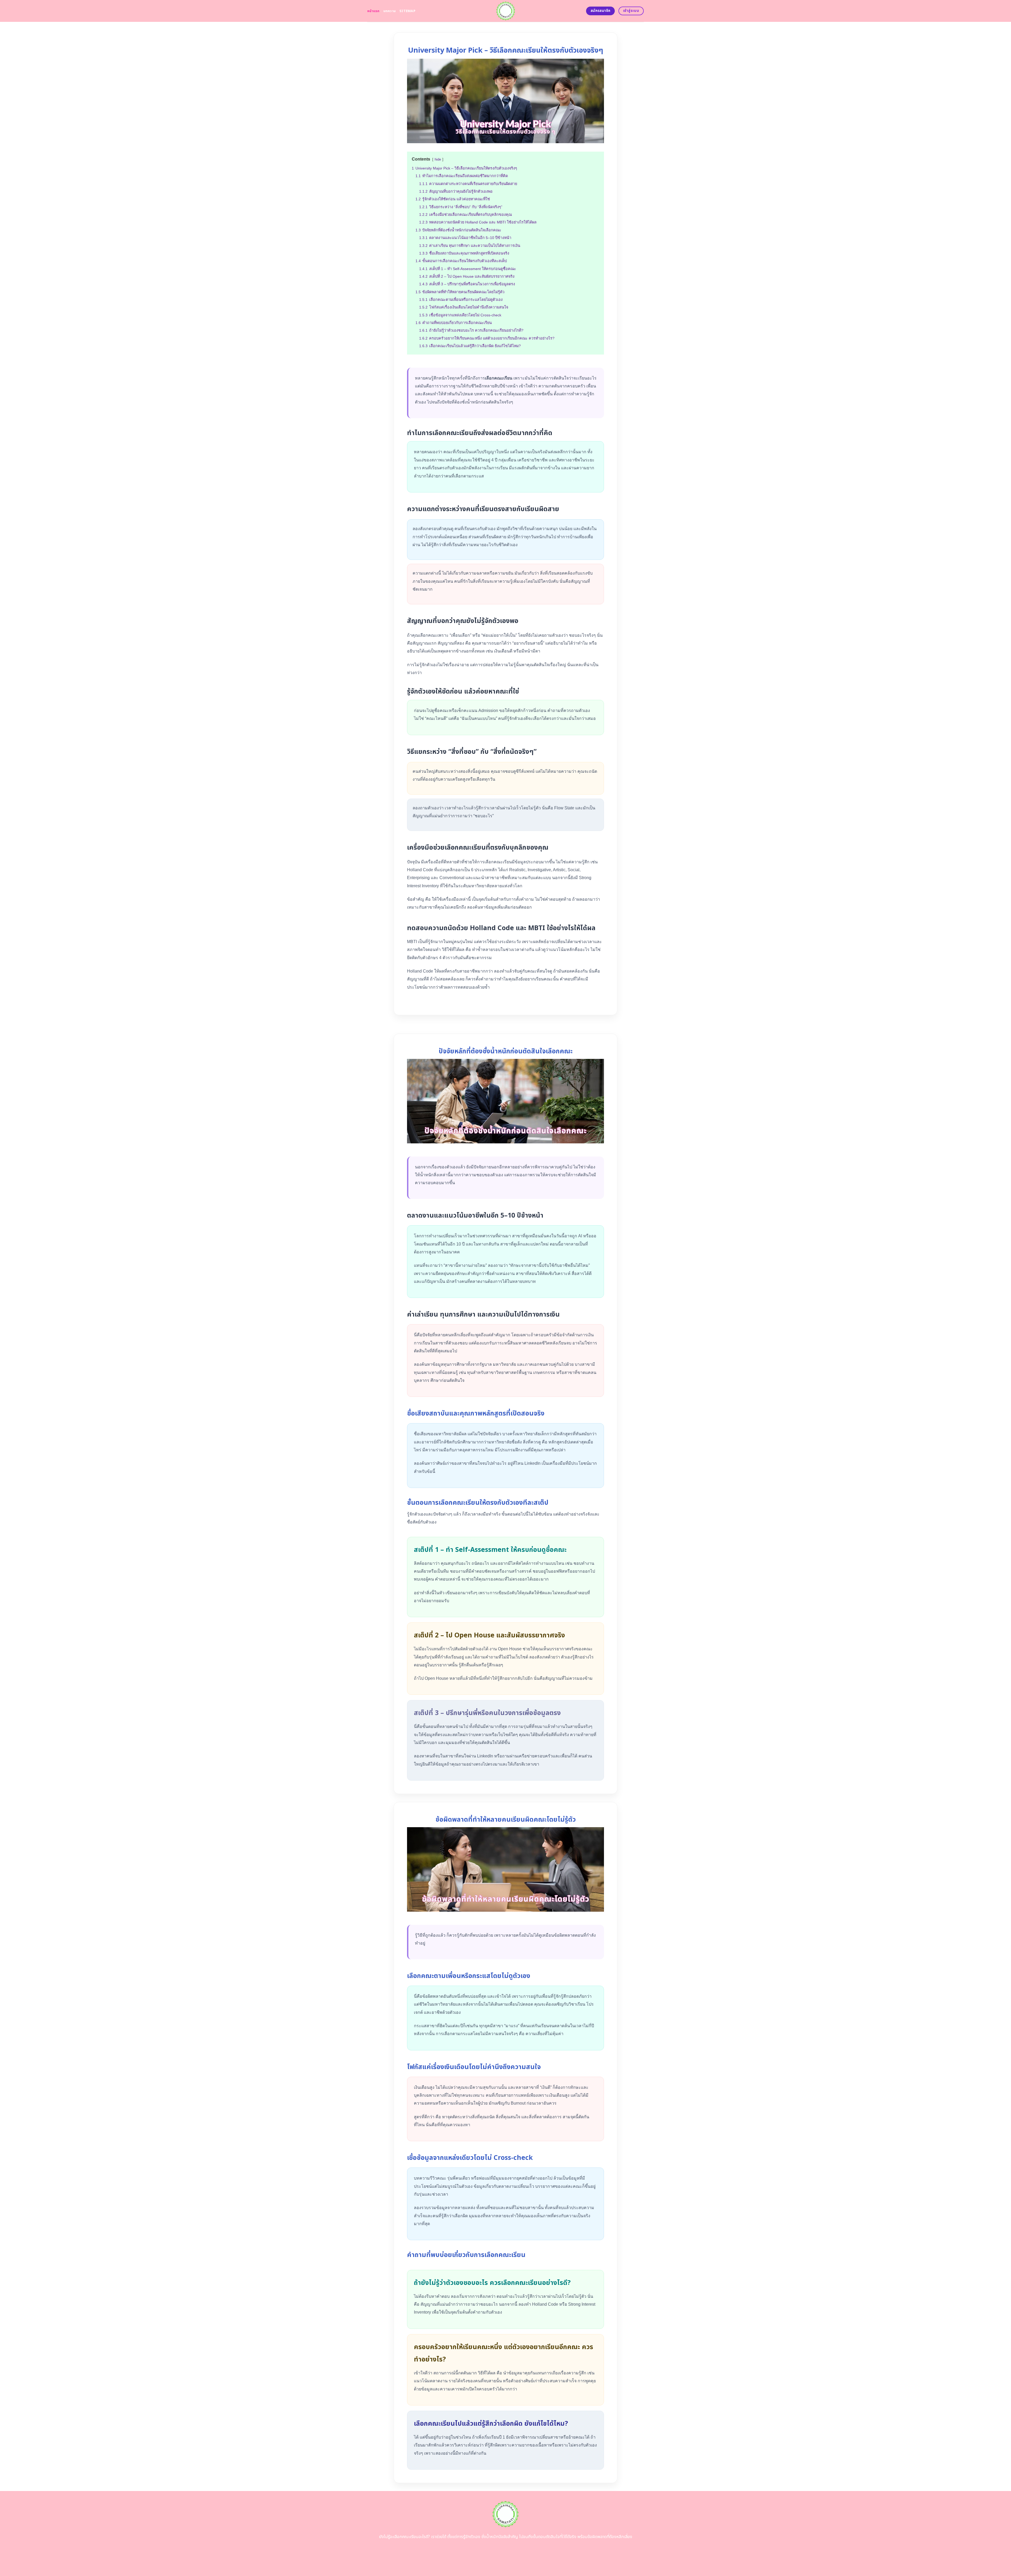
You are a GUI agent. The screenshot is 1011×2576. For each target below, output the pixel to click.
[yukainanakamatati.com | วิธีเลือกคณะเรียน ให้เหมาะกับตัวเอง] (506, 11)
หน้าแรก (373, 11)
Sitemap (407, 11)
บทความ (390, 11)
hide (438, 159)
